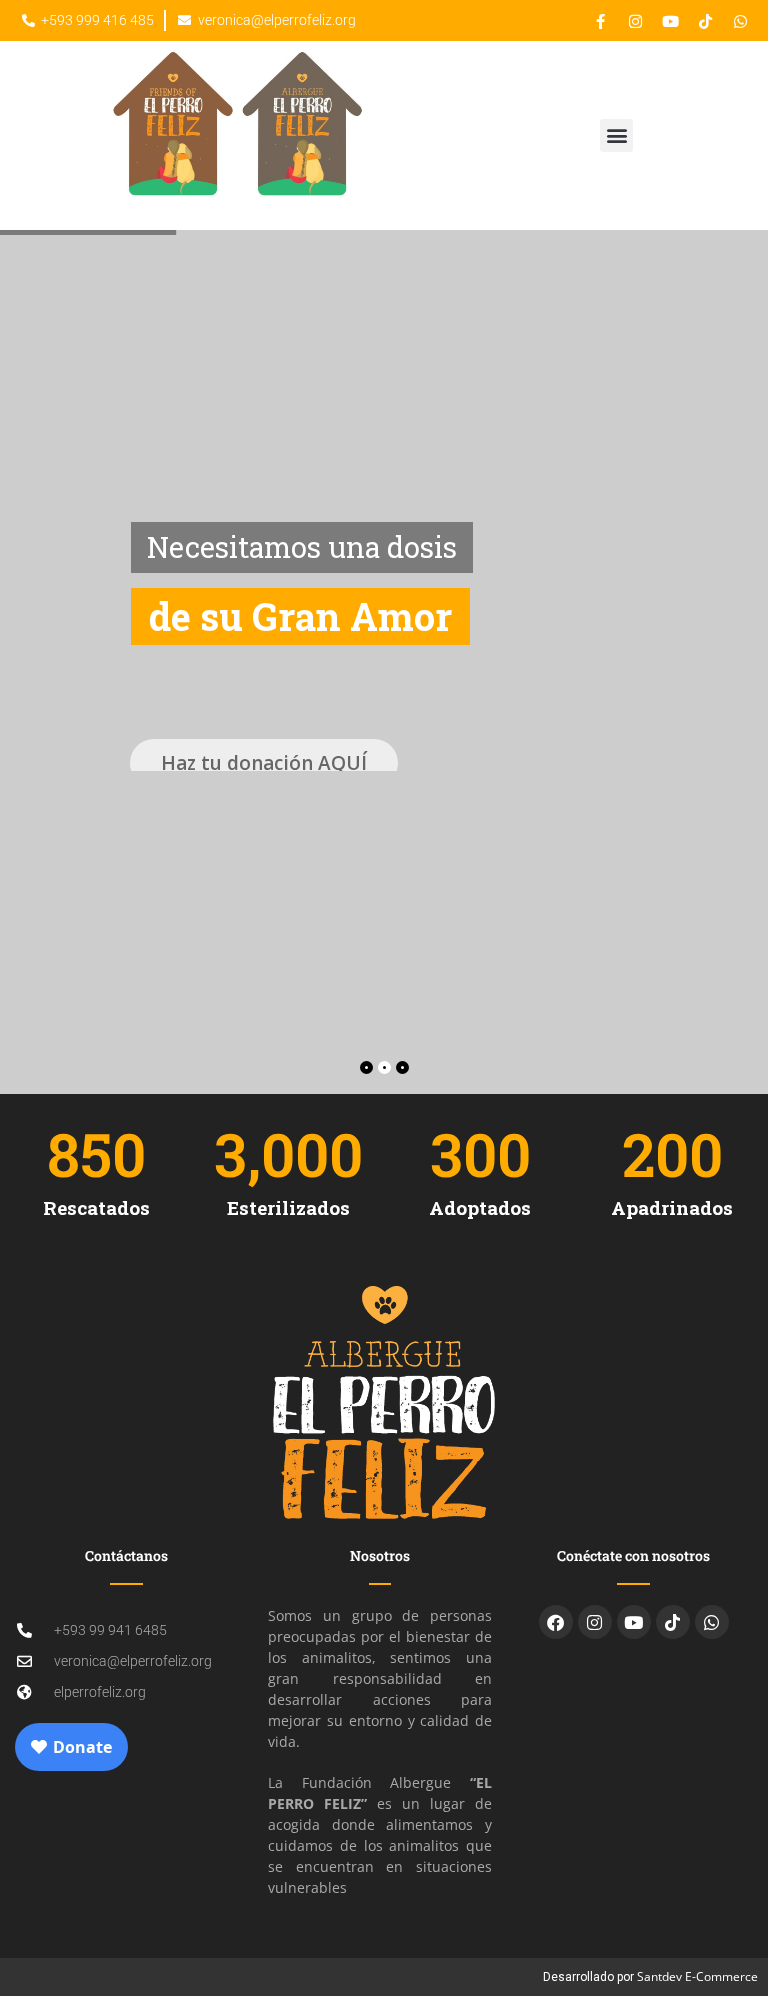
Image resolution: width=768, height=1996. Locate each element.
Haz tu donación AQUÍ (264, 747)
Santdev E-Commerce (697, 1976)
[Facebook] (556, 1622)
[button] (616, 135)
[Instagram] (595, 1622)
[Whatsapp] (712, 1622)
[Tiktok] (673, 1622)
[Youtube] (634, 1622)
